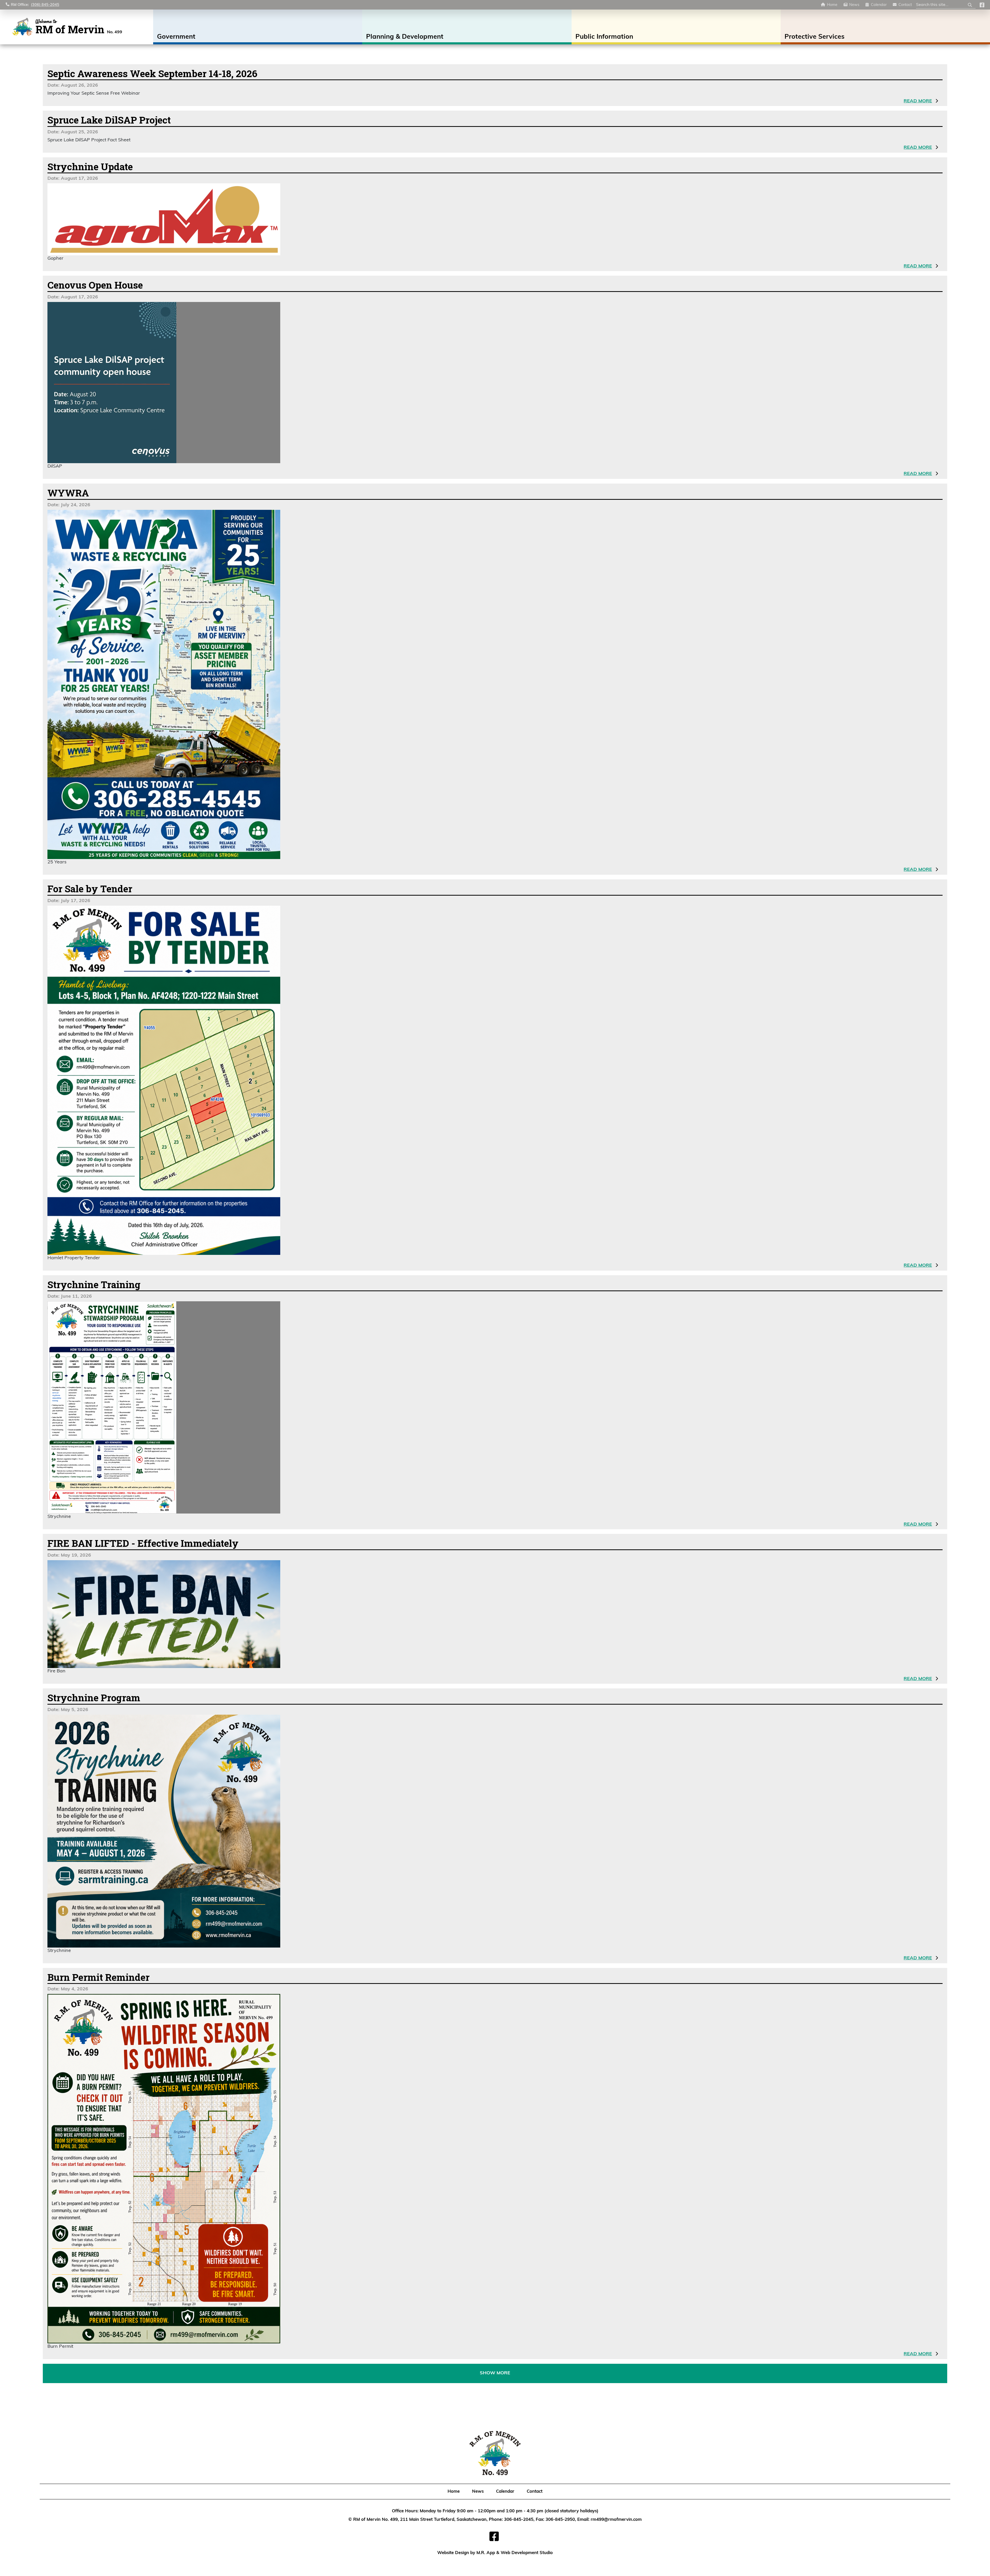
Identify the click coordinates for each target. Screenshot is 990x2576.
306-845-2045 (519, 2520)
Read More (918, 101)
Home (832, 5)
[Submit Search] (970, 5)
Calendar (879, 5)
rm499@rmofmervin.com (616, 2520)
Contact (905, 5)
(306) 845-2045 (45, 5)
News (854, 5)
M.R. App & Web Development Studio (515, 2553)
